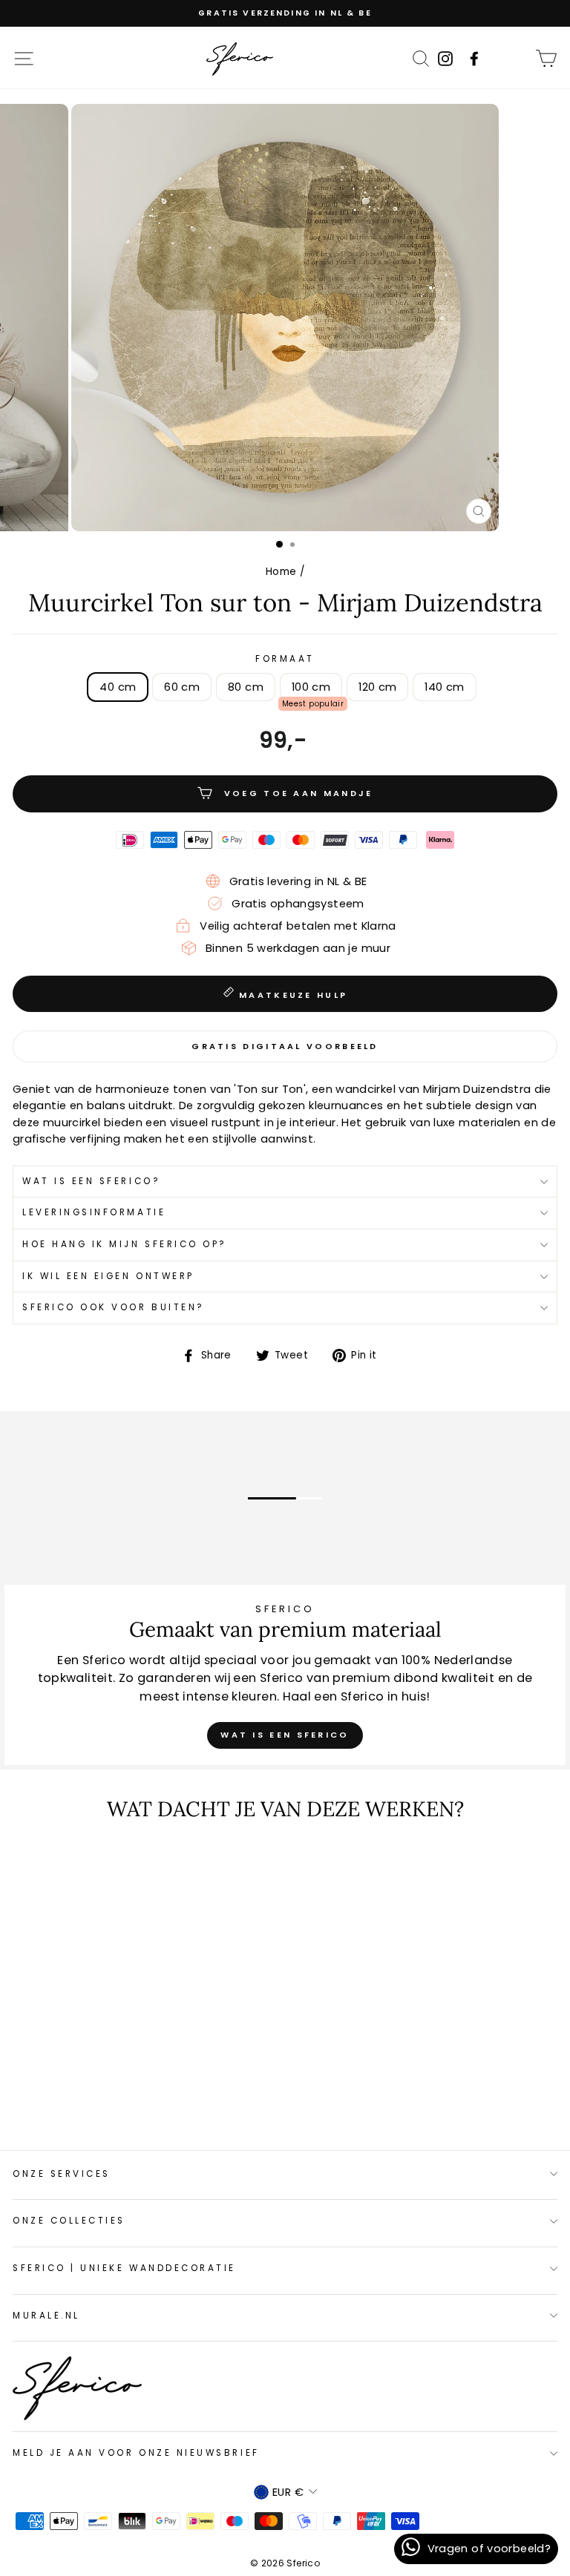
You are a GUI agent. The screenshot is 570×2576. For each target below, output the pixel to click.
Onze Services (62, 2174)
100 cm (311, 687)
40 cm (118, 687)
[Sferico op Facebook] (517, 58)
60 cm (182, 687)
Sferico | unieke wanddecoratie (124, 2268)
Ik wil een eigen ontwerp (108, 1276)
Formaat (285, 659)
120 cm (377, 687)
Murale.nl (46, 2316)
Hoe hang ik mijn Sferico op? (125, 1244)
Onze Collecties (69, 2221)
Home (281, 572)
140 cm (444, 687)
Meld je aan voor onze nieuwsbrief (136, 2453)
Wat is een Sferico (285, 1735)
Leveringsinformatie (94, 1212)
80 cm (246, 687)
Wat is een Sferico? (91, 1181)
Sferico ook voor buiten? (114, 1307)
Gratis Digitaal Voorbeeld (285, 1046)
